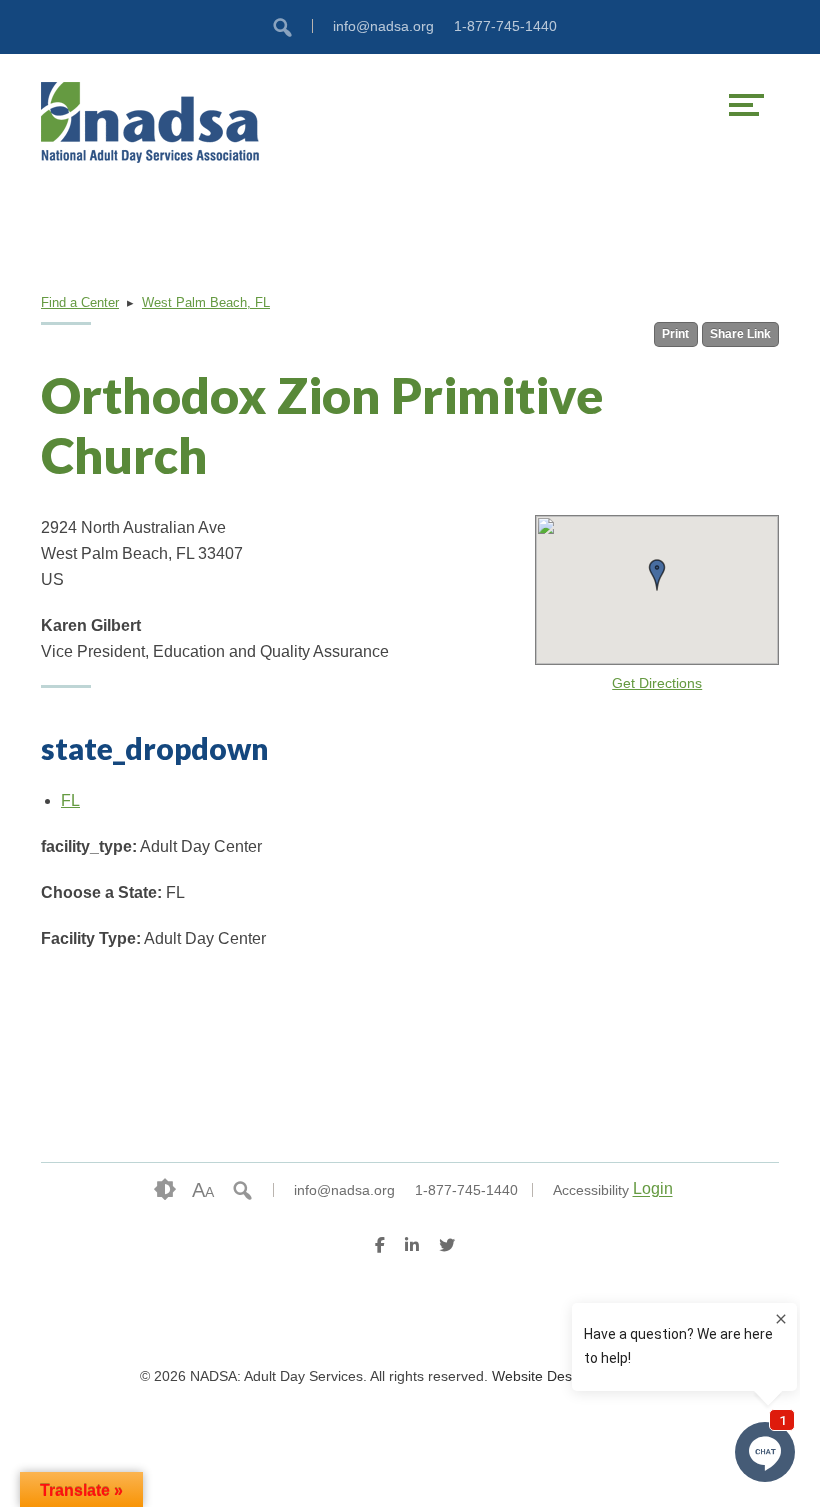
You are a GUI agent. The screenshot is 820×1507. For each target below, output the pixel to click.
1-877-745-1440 (505, 26)
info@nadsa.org (383, 26)
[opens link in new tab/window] (380, 1248)
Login (653, 1189)
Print (675, 334)
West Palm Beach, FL (206, 302)
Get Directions (657, 683)
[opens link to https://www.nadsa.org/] (225, 122)
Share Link (740, 334)
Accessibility (591, 1190)
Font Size (203, 1190)
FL (70, 800)
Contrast (165, 1190)
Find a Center (80, 302)
